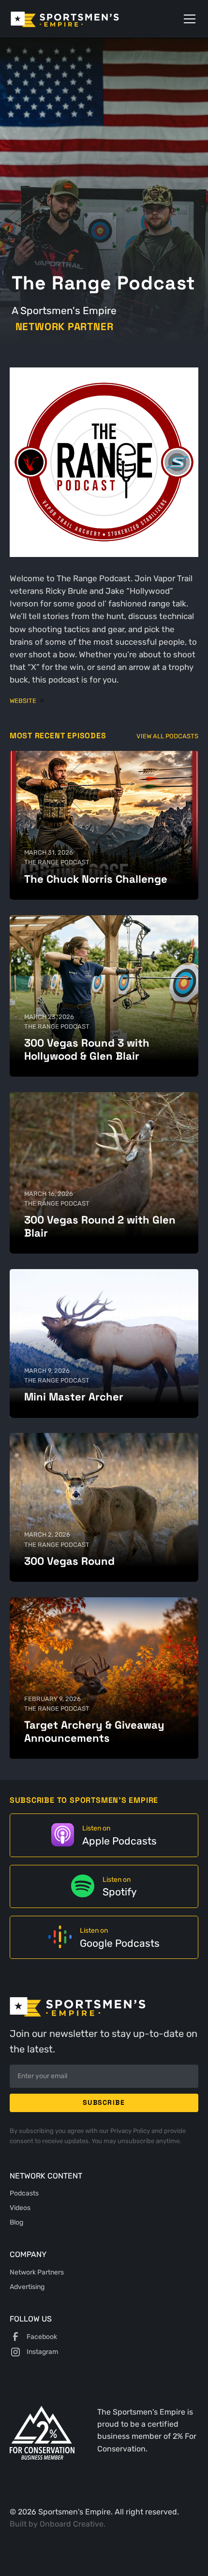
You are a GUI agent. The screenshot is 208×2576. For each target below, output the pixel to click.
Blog (16, 2222)
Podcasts (24, 2193)
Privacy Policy (131, 2131)
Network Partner (65, 327)
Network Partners (37, 2272)
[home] (79, 19)
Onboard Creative (72, 2524)
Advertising (27, 2287)
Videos (20, 2208)
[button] (188, 19)
